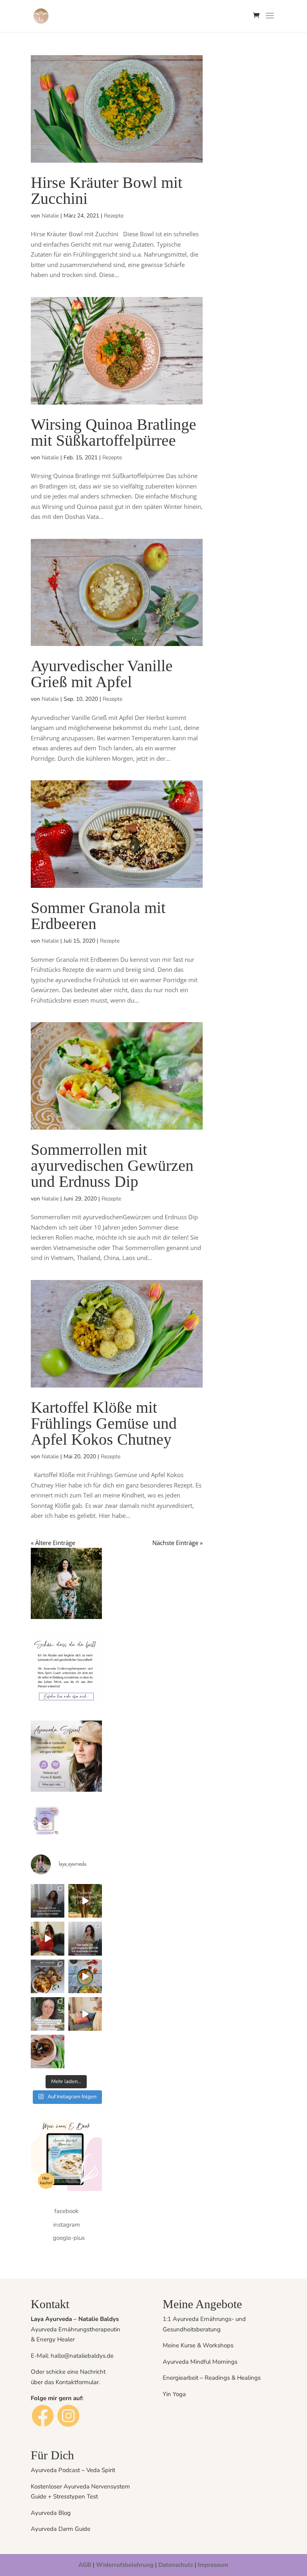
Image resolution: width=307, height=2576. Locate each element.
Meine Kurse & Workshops (198, 2345)
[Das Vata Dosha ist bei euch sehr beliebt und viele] (85, 1901)
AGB (85, 2565)
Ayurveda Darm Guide (61, 2529)
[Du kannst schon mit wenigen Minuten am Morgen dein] (85, 2014)
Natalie (50, 216)
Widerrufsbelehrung (125, 2565)
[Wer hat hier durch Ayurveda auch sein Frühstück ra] (85, 1938)
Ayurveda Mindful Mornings (200, 2362)
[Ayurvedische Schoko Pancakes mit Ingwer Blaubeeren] (48, 2052)
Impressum (213, 2565)
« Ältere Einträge (53, 1543)
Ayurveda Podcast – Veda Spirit (73, 2470)
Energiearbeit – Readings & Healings (212, 2378)
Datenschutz (176, 2565)
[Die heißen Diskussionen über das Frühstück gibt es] (48, 1976)
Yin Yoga (174, 2394)
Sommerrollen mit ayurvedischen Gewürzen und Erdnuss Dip (112, 1165)
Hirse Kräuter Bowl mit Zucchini (107, 190)
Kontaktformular (77, 2382)
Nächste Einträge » (177, 1543)
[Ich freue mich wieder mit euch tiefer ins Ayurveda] (48, 2014)
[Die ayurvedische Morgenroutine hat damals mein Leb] (85, 1976)
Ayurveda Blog (51, 2513)
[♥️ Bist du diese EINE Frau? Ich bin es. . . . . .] (48, 1901)
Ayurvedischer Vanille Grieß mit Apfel (102, 674)
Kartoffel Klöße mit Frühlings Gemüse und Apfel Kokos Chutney (104, 1423)
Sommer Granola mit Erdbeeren (98, 916)
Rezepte (114, 216)
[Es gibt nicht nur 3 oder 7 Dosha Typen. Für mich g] (48, 1938)
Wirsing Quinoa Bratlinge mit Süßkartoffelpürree (114, 432)
